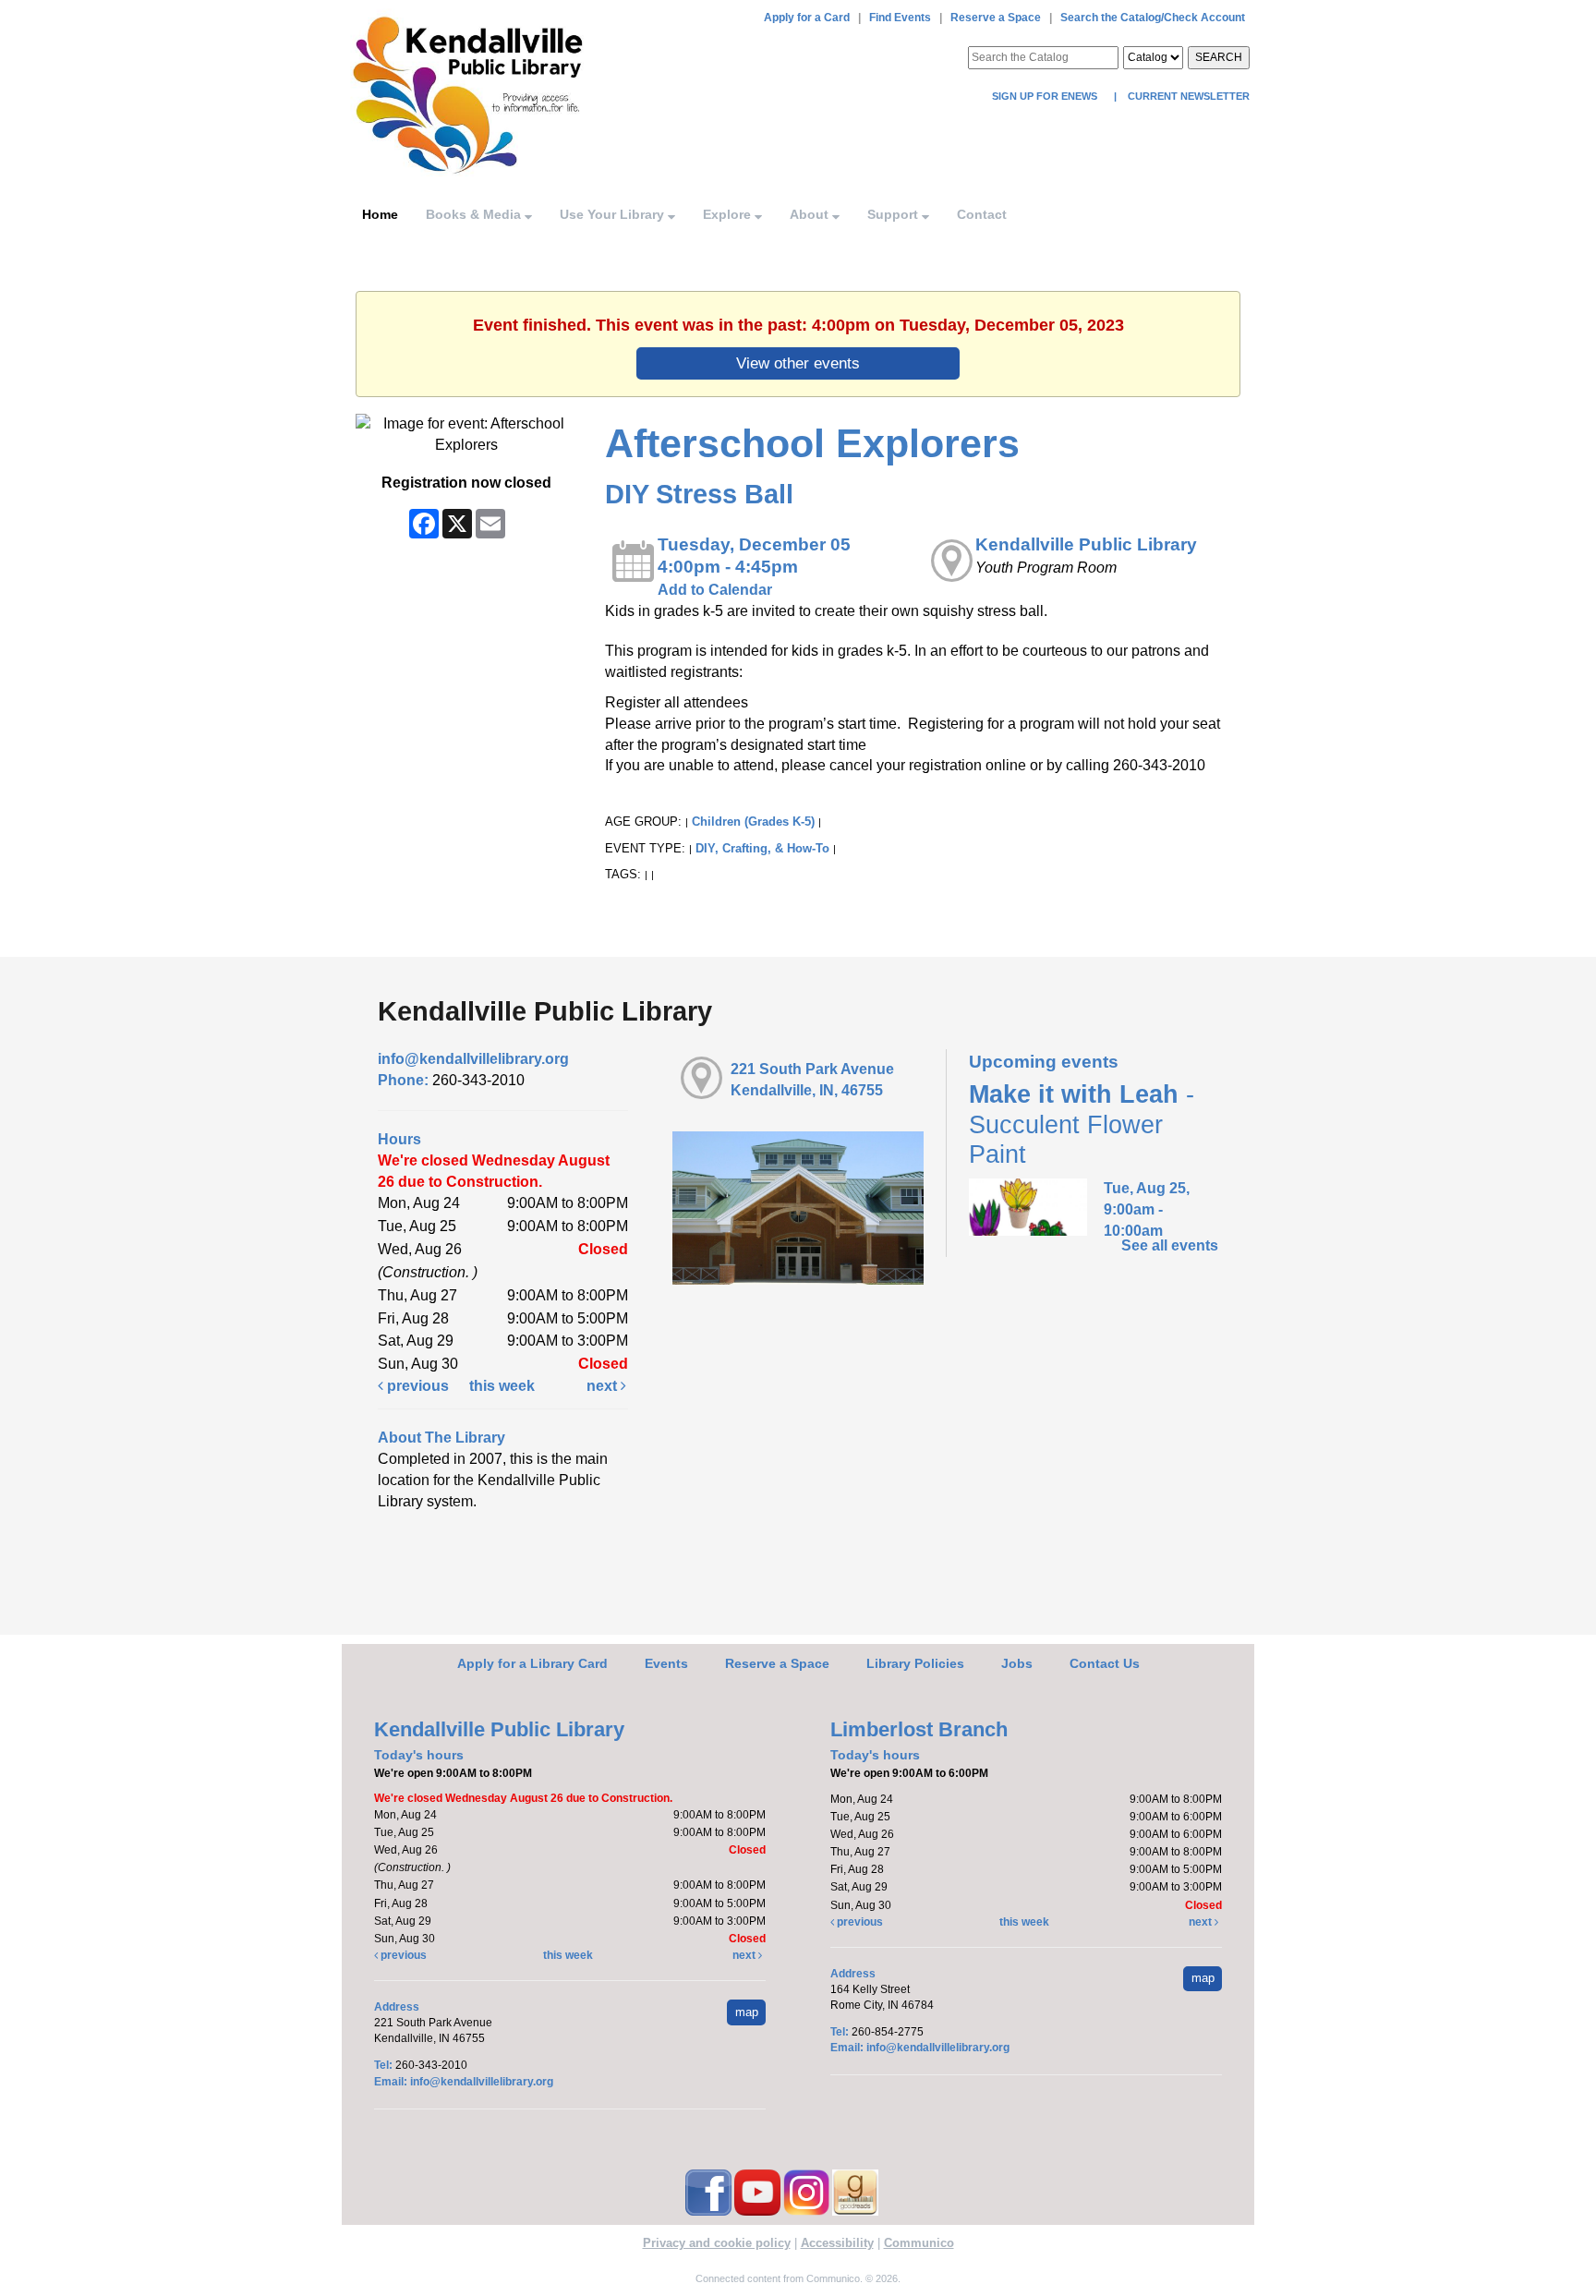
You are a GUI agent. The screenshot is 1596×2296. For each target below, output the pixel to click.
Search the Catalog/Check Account (1153, 18)
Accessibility (837, 2243)
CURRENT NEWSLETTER (1187, 96)
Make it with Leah (1082, 1124)
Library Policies (915, 1663)
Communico (919, 2243)
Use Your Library (614, 214)
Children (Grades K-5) (753, 822)
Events (666, 1663)
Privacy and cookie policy (717, 2243)
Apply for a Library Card (532, 1663)
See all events (1170, 1245)
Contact (982, 214)
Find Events (900, 18)
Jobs (1017, 1663)
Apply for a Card (807, 18)
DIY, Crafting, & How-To (762, 848)
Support (895, 214)
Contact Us (1105, 1663)
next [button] (604, 1386)
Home (380, 214)
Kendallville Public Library (1086, 544)
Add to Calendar (715, 590)
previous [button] (416, 1386)
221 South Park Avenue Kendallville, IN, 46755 (812, 1080)
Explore (729, 214)
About (811, 214)
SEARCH (1219, 57)
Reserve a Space (996, 18)
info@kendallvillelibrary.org (473, 1059)
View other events (798, 363)
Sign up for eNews (1046, 96)
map (747, 2012)
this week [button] (502, 1386)
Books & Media (475, 214)
